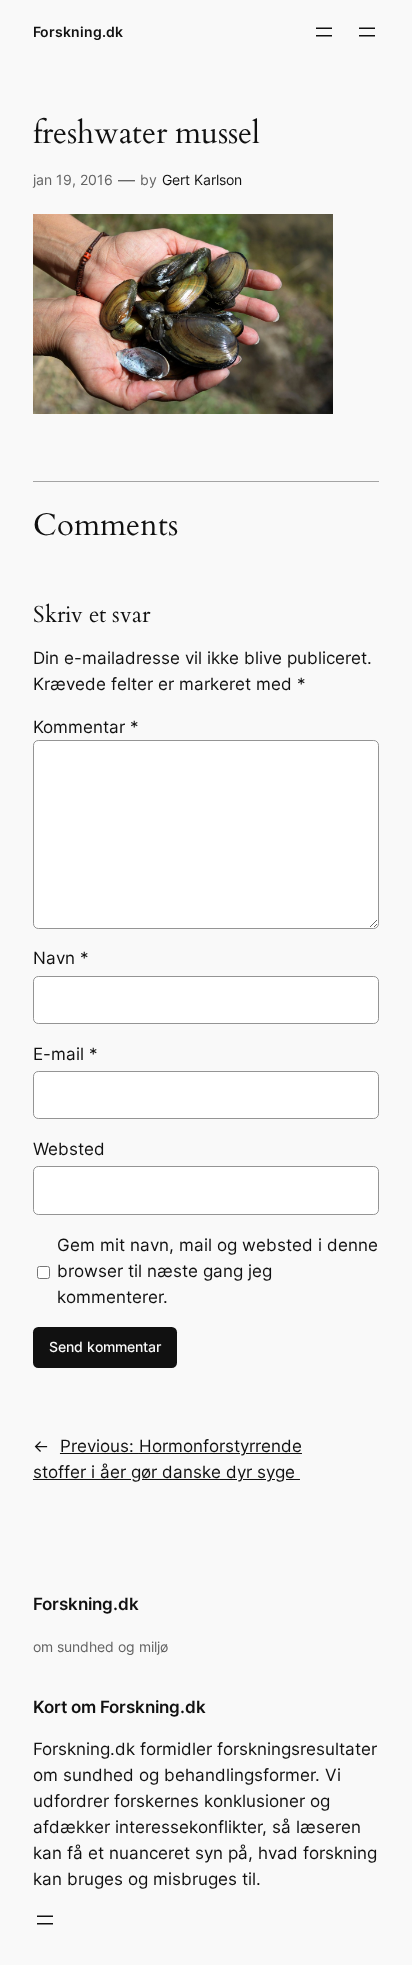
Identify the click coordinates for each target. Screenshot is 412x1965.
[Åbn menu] (324, 32)
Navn (61, 958)
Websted (69, 1149)
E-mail (65, 1054)
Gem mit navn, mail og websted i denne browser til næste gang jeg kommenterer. (217, 1271)
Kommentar (86, 727)
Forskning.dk (78, 31)
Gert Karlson (202, 179)
